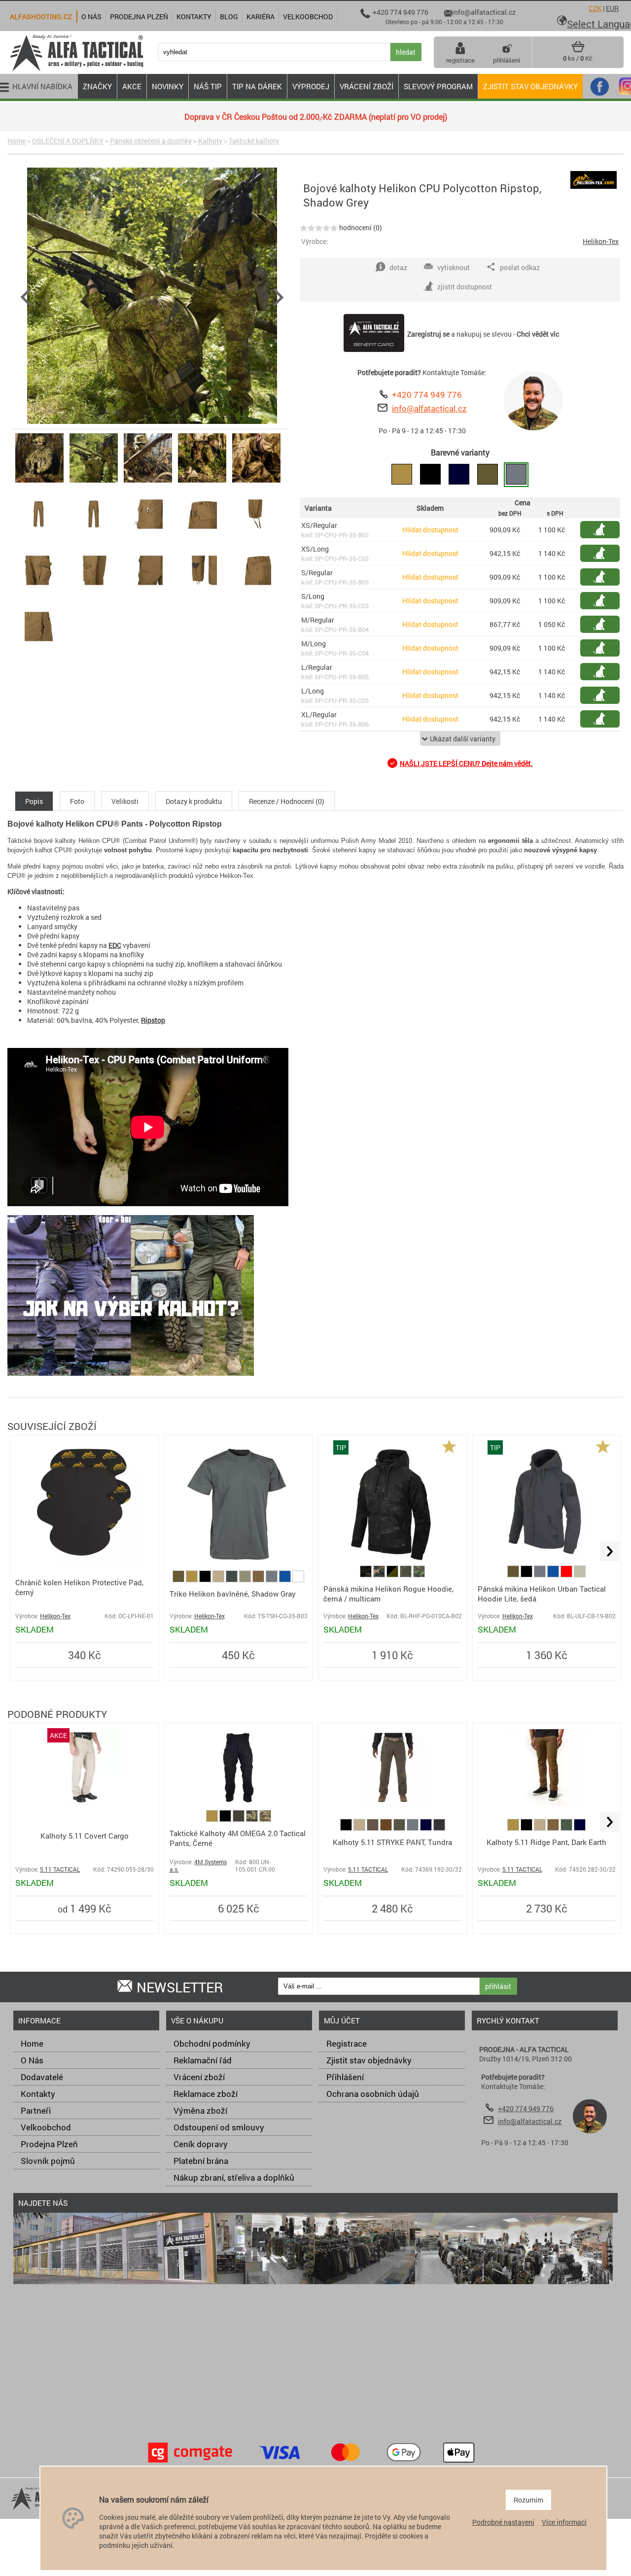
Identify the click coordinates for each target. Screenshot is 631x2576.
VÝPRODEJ (311, 86)
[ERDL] (419, 1575)
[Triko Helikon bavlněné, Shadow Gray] (239, 1561)
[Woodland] (380, 1575)
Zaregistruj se (428, 334)
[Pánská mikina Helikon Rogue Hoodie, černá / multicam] (392, 1561)
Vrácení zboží (199, 2077)
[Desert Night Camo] (406, 1575)
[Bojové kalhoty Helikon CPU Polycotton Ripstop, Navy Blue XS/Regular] (459, 475)
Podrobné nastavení (503, 2522)
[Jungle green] (232, 1580)
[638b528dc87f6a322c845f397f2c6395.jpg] (148, 595)
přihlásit (498, 1986)
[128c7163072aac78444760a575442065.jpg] (256, 482)
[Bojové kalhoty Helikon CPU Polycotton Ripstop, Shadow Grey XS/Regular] (516, 475)
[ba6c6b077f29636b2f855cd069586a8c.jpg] (202, 539)
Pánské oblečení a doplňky (151, 141)
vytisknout (454, 267)
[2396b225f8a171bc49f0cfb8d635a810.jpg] (94, 539)
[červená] (567, 1575)
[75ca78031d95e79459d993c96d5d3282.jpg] (256, 595)
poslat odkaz (520, 267)
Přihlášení (345, 2077)
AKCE (132, 86)
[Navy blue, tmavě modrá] (427, 1828)
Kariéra (261, 17)
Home (17, 141)
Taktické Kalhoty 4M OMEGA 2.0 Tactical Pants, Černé (238, 1838)
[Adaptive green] (246, 1580)
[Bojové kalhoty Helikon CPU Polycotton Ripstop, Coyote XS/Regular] (402, 475)
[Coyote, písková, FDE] (193, 1580)
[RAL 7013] (239, 1819)
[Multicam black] (367, 1575)
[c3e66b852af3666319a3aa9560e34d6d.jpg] (202, 595)
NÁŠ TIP (208, 86)
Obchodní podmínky (212, 2043)
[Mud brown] (259, 1580)
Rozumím (528, 2500)
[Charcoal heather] (439, 1828)
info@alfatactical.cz (429, 408)
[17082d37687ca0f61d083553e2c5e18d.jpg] (39, 539)
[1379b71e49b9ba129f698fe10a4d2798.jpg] (39, 595)
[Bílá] (298, 1580)
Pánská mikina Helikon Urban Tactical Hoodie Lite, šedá (542, 1594)
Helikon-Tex (601, 241)
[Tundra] (373, 1828)
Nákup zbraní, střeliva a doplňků (234, 2177)
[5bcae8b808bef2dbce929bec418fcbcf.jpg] (256, 539)
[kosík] (578, 50)
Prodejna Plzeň (49, 2144)
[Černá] (206, 1580)
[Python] (580, 1575)
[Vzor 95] (253, 1819)
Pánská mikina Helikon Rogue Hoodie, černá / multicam (388, 1594)
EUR (612, 8)
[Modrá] (286, 1580)
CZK (595, 8)
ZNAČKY (97, 86)
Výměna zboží (200, 2110)
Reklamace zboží (206, 2094)
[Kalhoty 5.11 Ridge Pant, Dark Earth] (547, 1804)
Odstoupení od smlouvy (219, 2127)
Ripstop (153, 1020)
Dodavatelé (42, 2077)
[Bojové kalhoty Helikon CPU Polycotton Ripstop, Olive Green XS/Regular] (488, 475)
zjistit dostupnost (605, 530)
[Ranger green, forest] (567, 1828)
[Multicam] (265, 1819)
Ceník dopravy (201, 2144)
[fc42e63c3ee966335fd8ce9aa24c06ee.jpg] (202, 482)
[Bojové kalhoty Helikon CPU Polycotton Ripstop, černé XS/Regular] (430, 475)
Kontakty (38, 2094)
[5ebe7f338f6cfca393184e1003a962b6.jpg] (94, 595)
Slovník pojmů (48, 2161)
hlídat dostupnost (605, 553)
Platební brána (201, 2161)
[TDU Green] (400, 1828)
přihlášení (507, 60)
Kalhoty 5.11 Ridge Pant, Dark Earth (546, 1842)
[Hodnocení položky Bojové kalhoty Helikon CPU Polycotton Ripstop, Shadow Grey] (319, 227)
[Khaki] (219, 1580)
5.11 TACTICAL (60, 1869)
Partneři (36, 2110)
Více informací (564, 2522)
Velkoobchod (46, 2127)
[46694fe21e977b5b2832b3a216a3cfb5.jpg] (148, 539)
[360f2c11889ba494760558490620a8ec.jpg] (148, 482)
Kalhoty (210, 141)
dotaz (398, 267)
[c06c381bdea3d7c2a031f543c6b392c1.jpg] (94, 482)
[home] (76, 70)
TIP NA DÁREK (257, 86)
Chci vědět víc (538, 334)
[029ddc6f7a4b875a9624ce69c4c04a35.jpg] (39, 482)
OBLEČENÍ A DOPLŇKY (68, 141)
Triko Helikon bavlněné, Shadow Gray (233, 1594)
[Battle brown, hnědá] (387, 1828)
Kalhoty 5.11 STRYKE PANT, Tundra (392, 1842)
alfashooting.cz (41, 17)
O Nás (32, 2060)
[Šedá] (272, 1580)
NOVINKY (168, 86)
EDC (115, 945)
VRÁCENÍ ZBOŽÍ (367, 86)
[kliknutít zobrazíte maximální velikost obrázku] (152, 297)
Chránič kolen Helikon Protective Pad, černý (79, 1587)
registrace (460, 60)
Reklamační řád (203, 2060)
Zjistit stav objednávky (530, 86)
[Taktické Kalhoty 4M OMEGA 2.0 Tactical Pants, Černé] (239, 1804)
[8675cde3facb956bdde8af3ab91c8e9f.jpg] (39, 651)
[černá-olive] (393, 1575)
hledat (406, 52)
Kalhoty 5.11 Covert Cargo (85, 1836)
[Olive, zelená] (179, 1580)
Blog (229, 17)
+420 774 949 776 (427, 395)
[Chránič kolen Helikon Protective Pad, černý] (84, 1561)
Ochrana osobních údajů (373, 2094)
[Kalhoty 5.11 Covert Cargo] (84, 1804)
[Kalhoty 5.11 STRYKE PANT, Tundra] (393, 1804)
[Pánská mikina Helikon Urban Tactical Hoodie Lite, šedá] (546, 1561)
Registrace (347, 2043)
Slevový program (438, 86)
